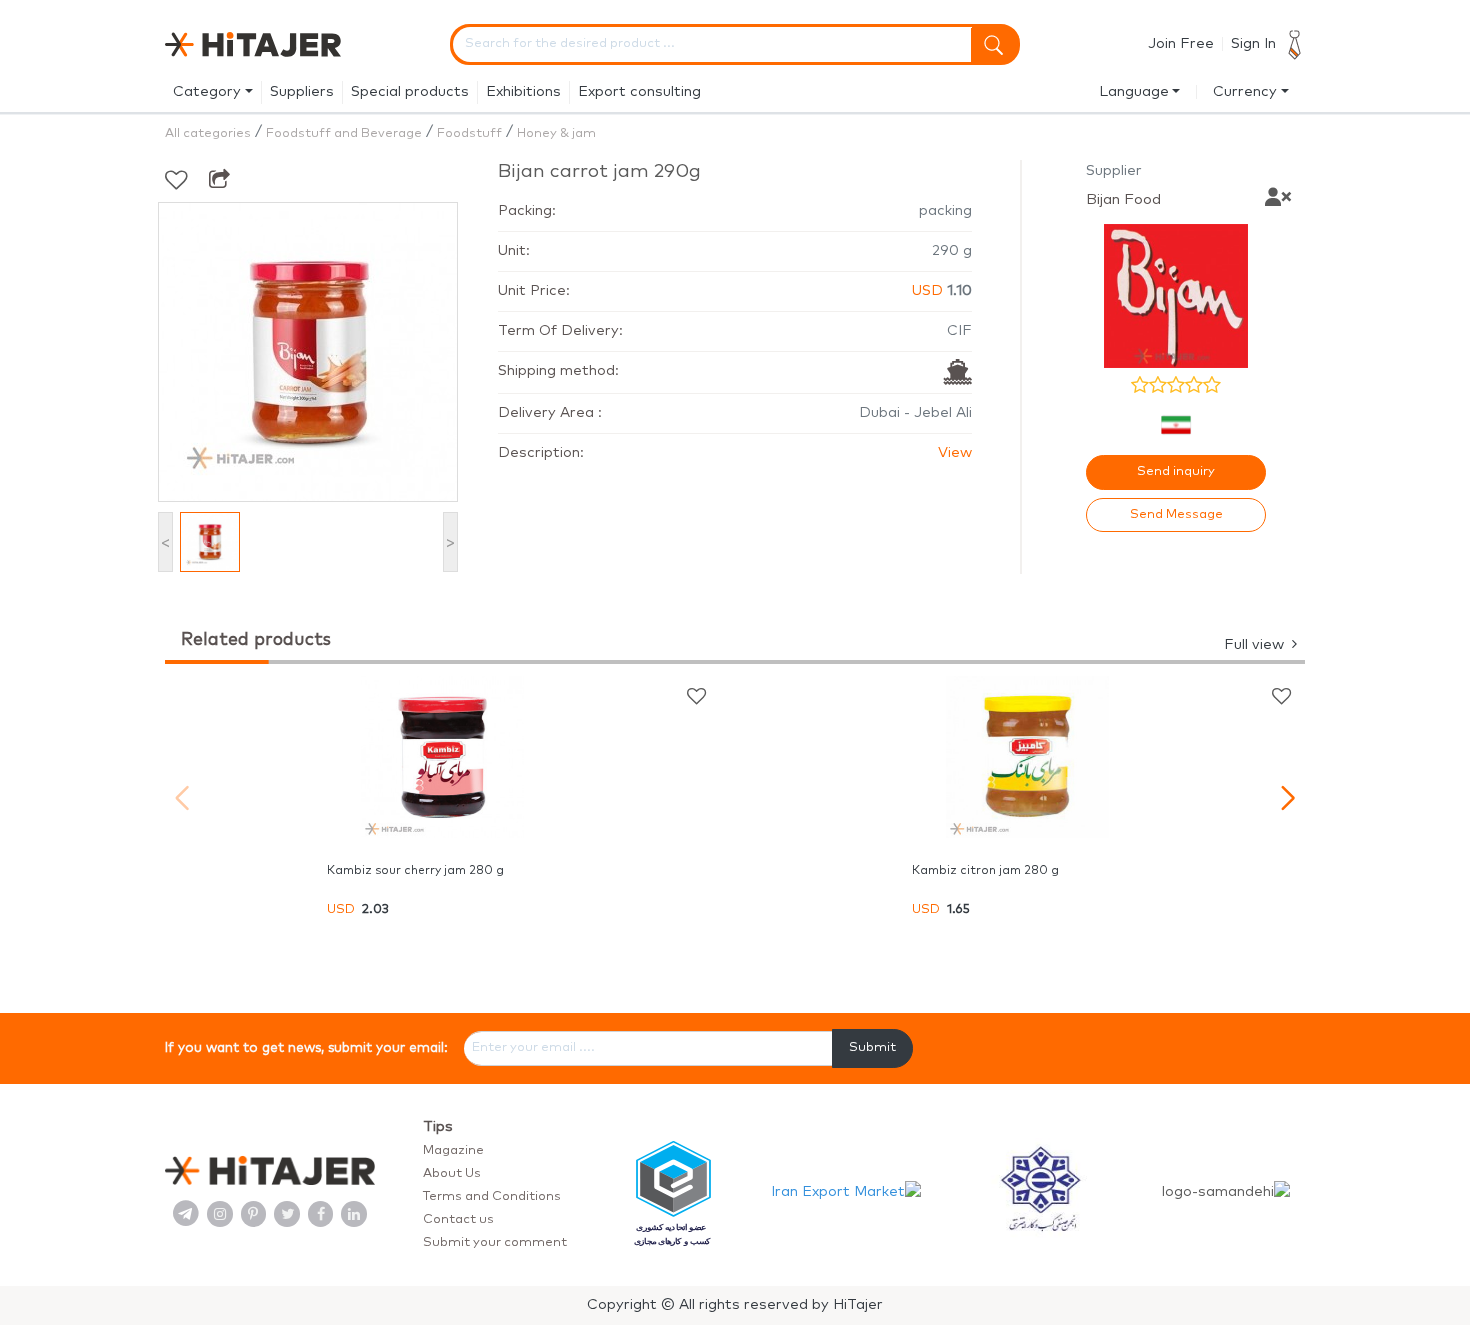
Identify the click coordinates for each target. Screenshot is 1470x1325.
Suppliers (302, 92)
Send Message (1176, 514)
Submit (872, 1047)
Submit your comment (495, 1242)
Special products (410, 92)
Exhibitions (523, 92)
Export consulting (639, 92)
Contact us (458, 1219)
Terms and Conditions (492, 1196)
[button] (1287, 798)
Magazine (453, 1150)
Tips (438, 1127)
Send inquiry (1176, 471)
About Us (452, 1173)
